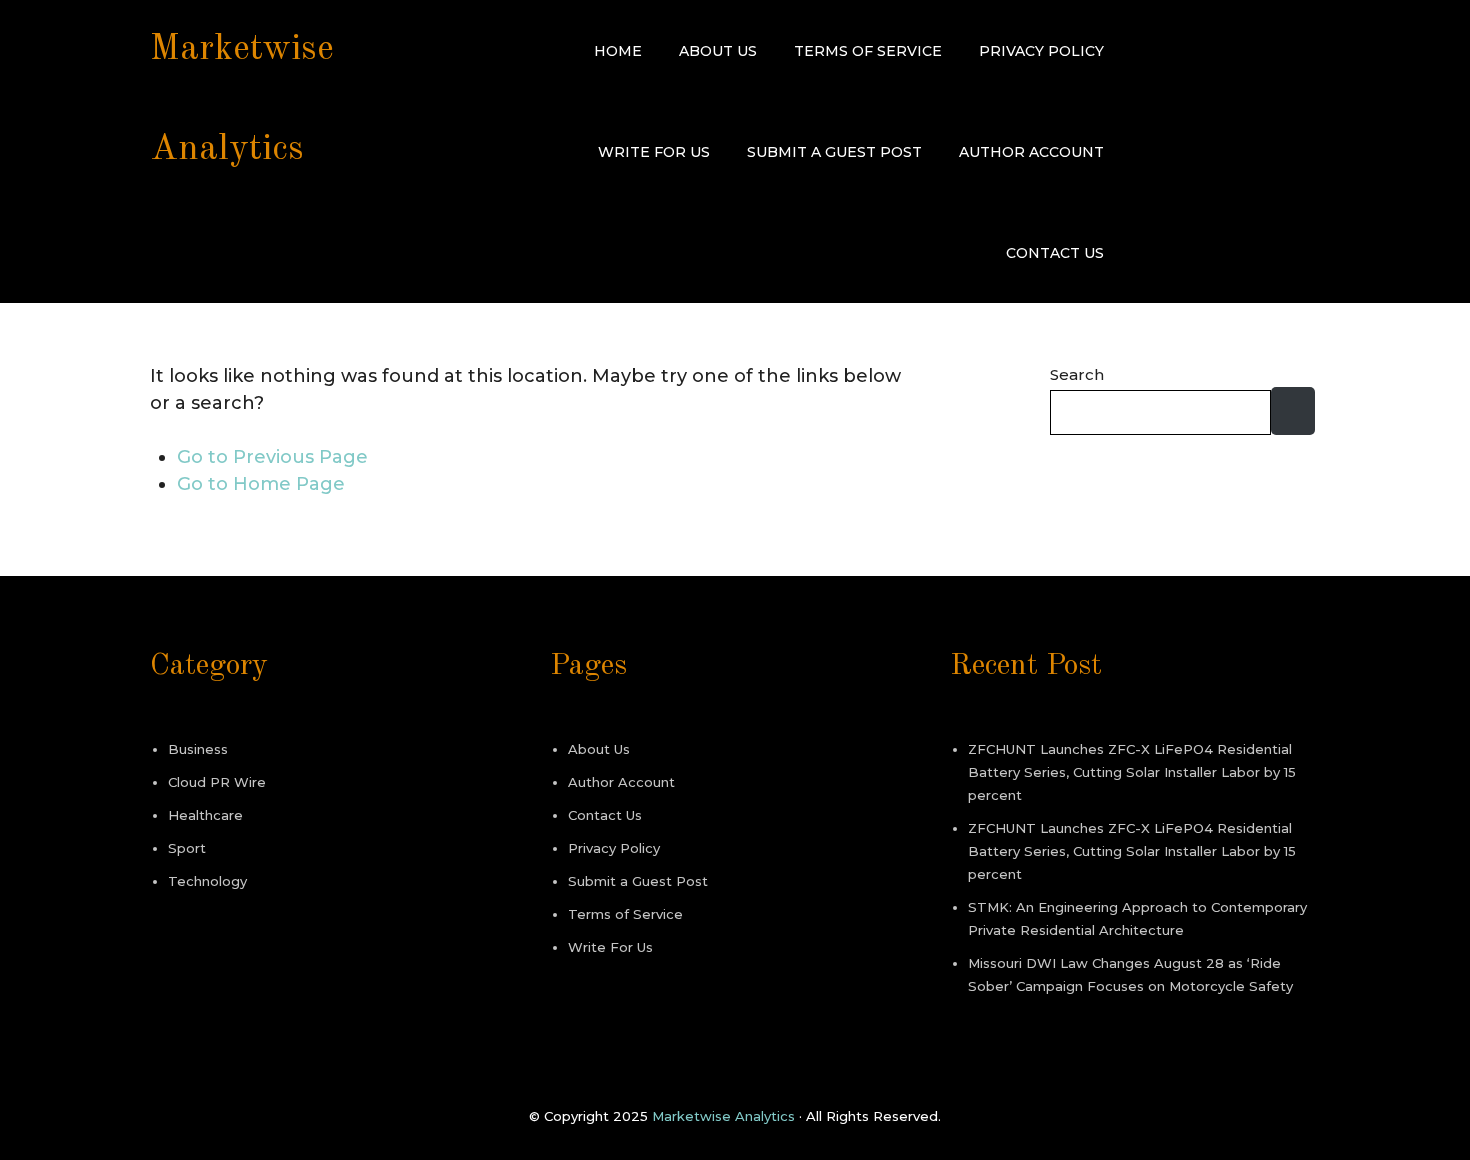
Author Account (1031, 152)
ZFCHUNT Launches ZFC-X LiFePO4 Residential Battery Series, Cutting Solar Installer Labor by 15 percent (1132, 772)
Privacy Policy (1041, 51)
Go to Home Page (261, 484)
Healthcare (205, 815)
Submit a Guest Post (834, 152)
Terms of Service (868, 51)
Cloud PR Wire (217, 782)
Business (198, 749)
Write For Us (654, 152)
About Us (718, 51)
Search (1077, 374)
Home (618, 51)
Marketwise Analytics (723, 1116)
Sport (187, 848)
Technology (207, 881)
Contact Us (1055, 253)
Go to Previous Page (272, 457)
